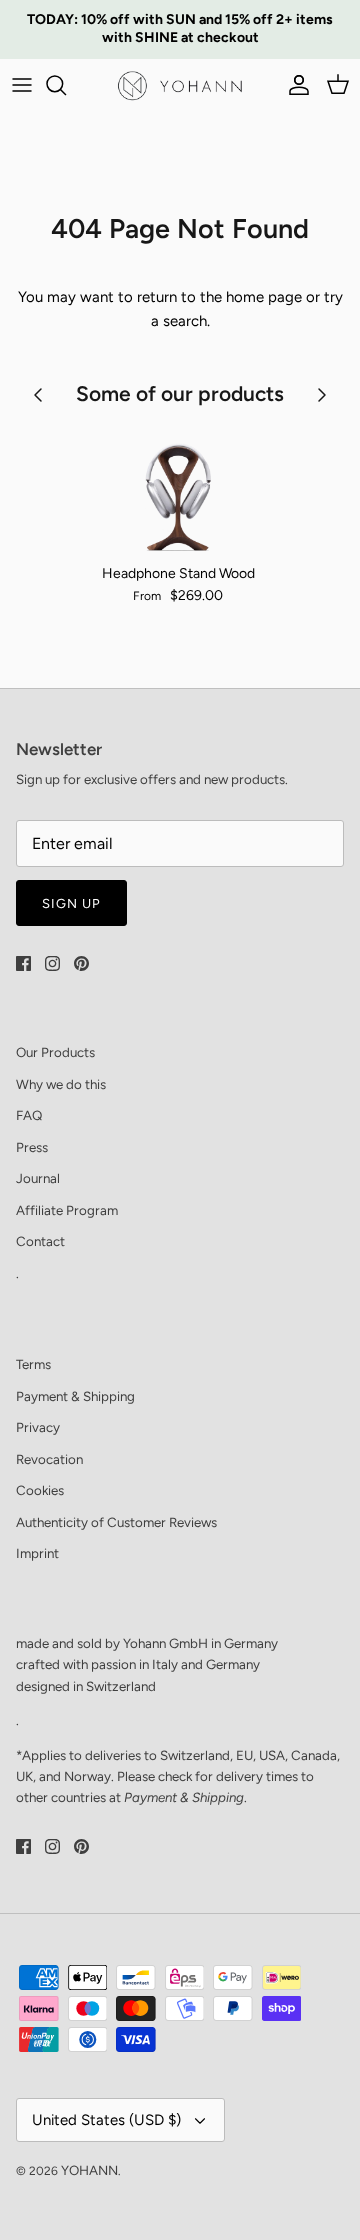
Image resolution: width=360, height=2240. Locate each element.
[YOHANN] (180, 85)
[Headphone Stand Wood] (178, 490)
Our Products (55, 1052)
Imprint (37, 1553)
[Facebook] (23, 963)
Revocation (49, 1459)
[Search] (66, 85)
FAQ (29, 1115)
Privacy (38, 1427)
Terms (33, 1364)
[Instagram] (52, 963)
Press (32, 1147)
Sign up (71, 903)
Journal (38, 1178)
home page (264, 297)
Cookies (40, 1490)
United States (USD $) (106, 2120)
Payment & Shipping (75, 1396)
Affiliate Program (67, 1210)
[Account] (294, 85)
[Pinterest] (81, 963)
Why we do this (61, 1084)
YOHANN (89, 2170)
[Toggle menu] (22, 85)
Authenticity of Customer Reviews (116, 1522)
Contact (40, 1241)
